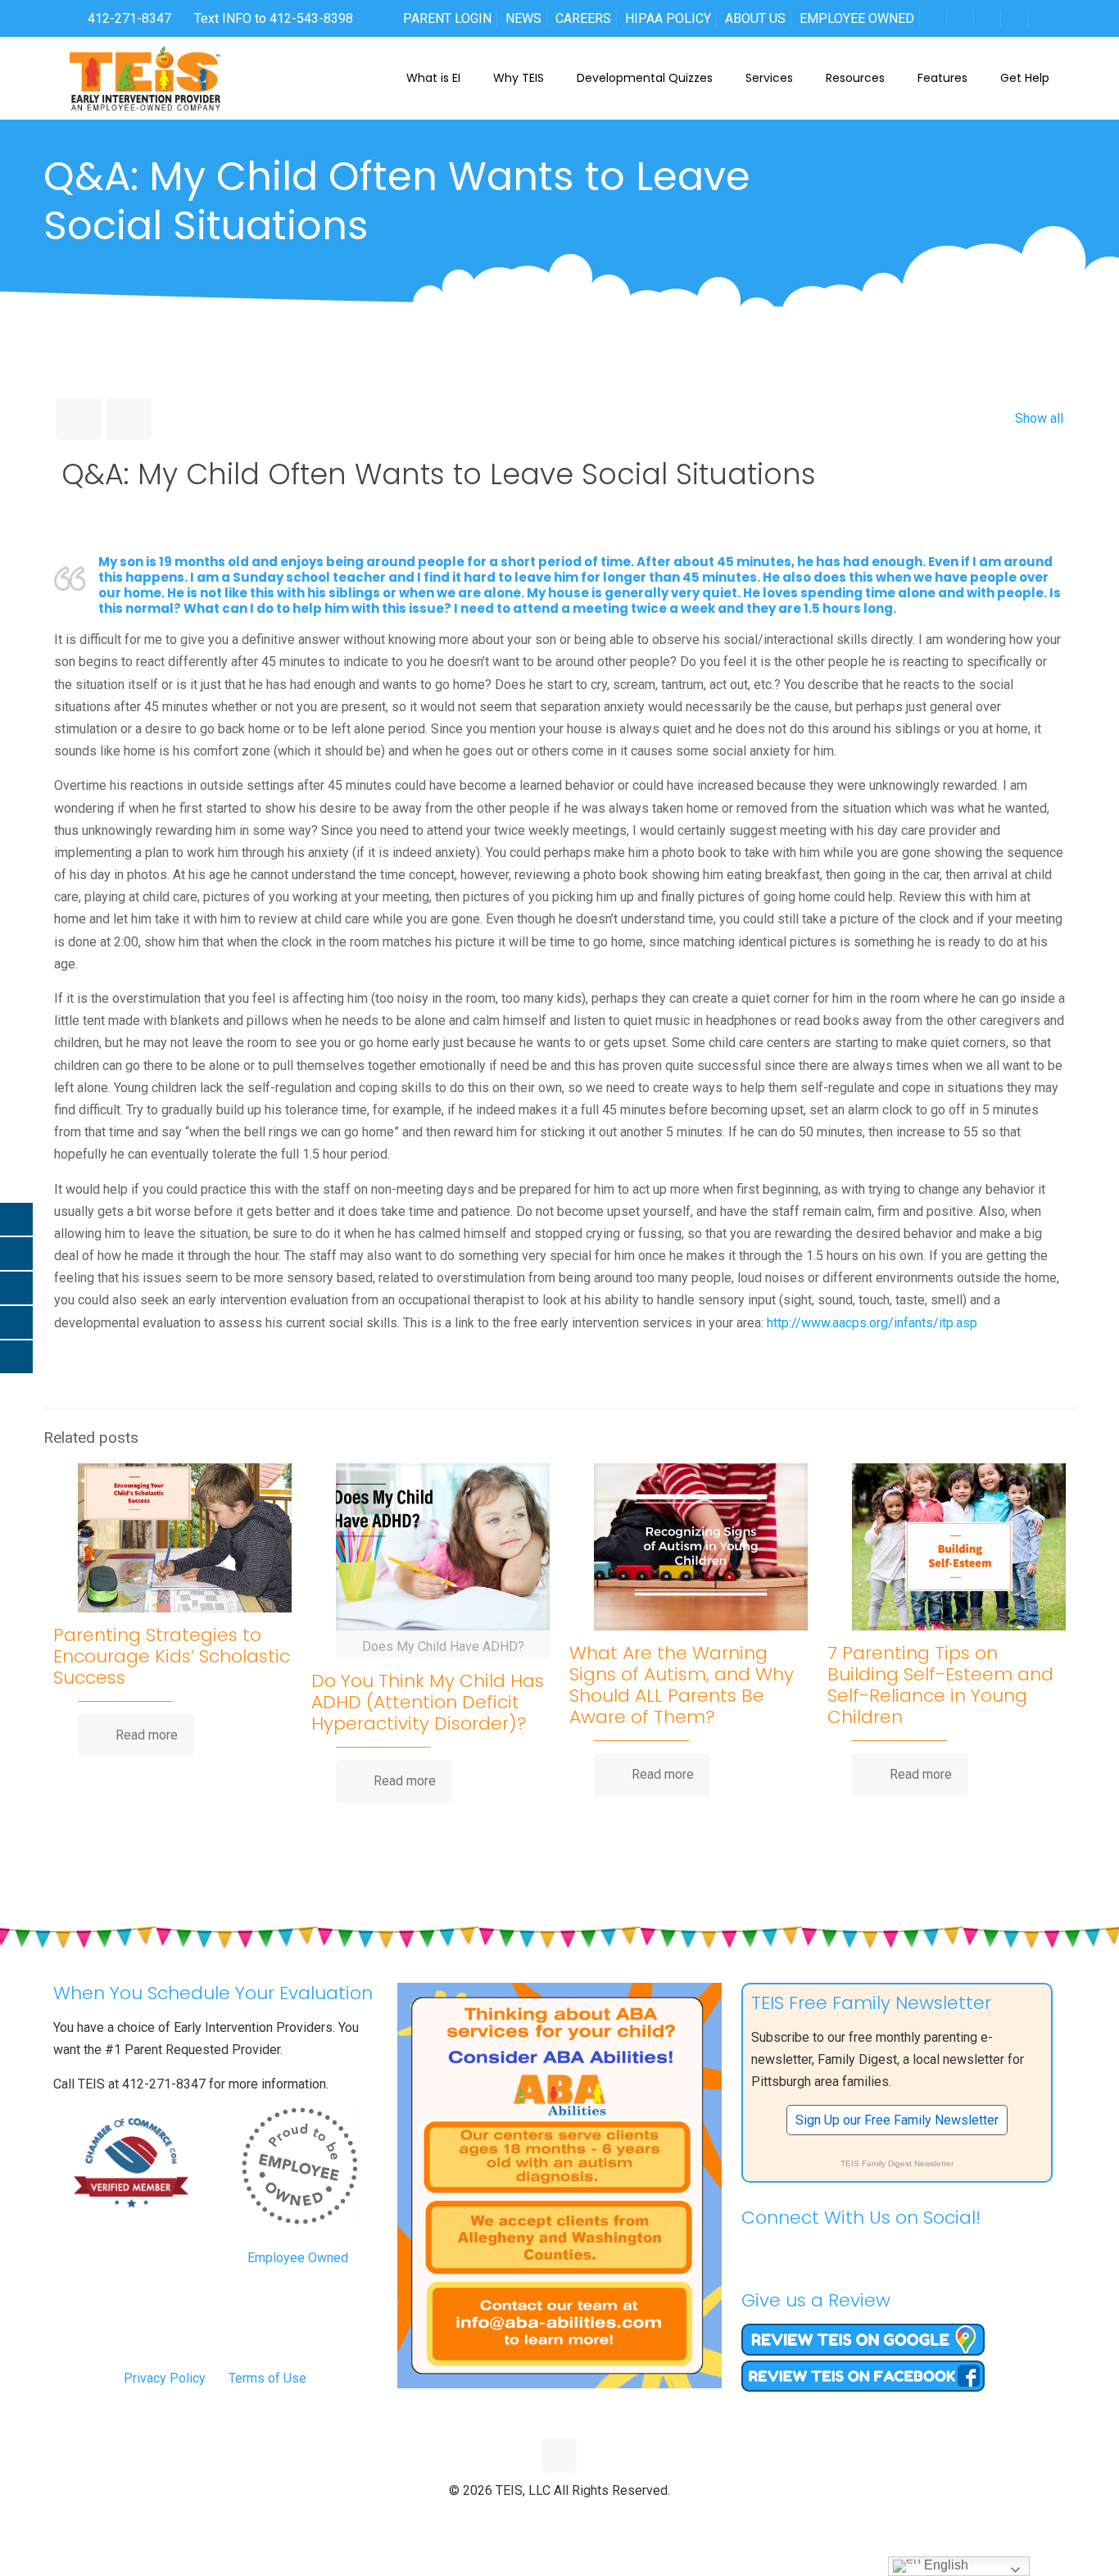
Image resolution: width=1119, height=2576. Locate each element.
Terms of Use (267, 2378)
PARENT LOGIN (447, 18)
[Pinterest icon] (577, 2518)
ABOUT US (755, 18)
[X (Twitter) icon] (543, 2518)
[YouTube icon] (560, 2518)
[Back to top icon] (559, 2456)
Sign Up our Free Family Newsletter (897, 2120)
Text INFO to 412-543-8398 (274, 18)
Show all (1039, 418)
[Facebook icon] (526, 2518)
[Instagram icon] (594, 2518)
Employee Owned (298, 2258)
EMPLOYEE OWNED (857, 18)
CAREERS (583, 18)
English (945, 2565)
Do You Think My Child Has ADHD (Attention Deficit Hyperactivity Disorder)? (428, 1702)
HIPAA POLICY (668, 18)
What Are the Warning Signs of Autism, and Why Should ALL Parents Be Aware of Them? (682, 1685)
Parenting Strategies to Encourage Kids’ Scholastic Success (172, 1656)
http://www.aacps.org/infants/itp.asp (872, 1323)
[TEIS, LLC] (145, 78)
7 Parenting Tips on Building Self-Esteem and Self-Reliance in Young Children (940, 1685)
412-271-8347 (128, 18)
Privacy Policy (165, 2378)
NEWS (523, 18)
